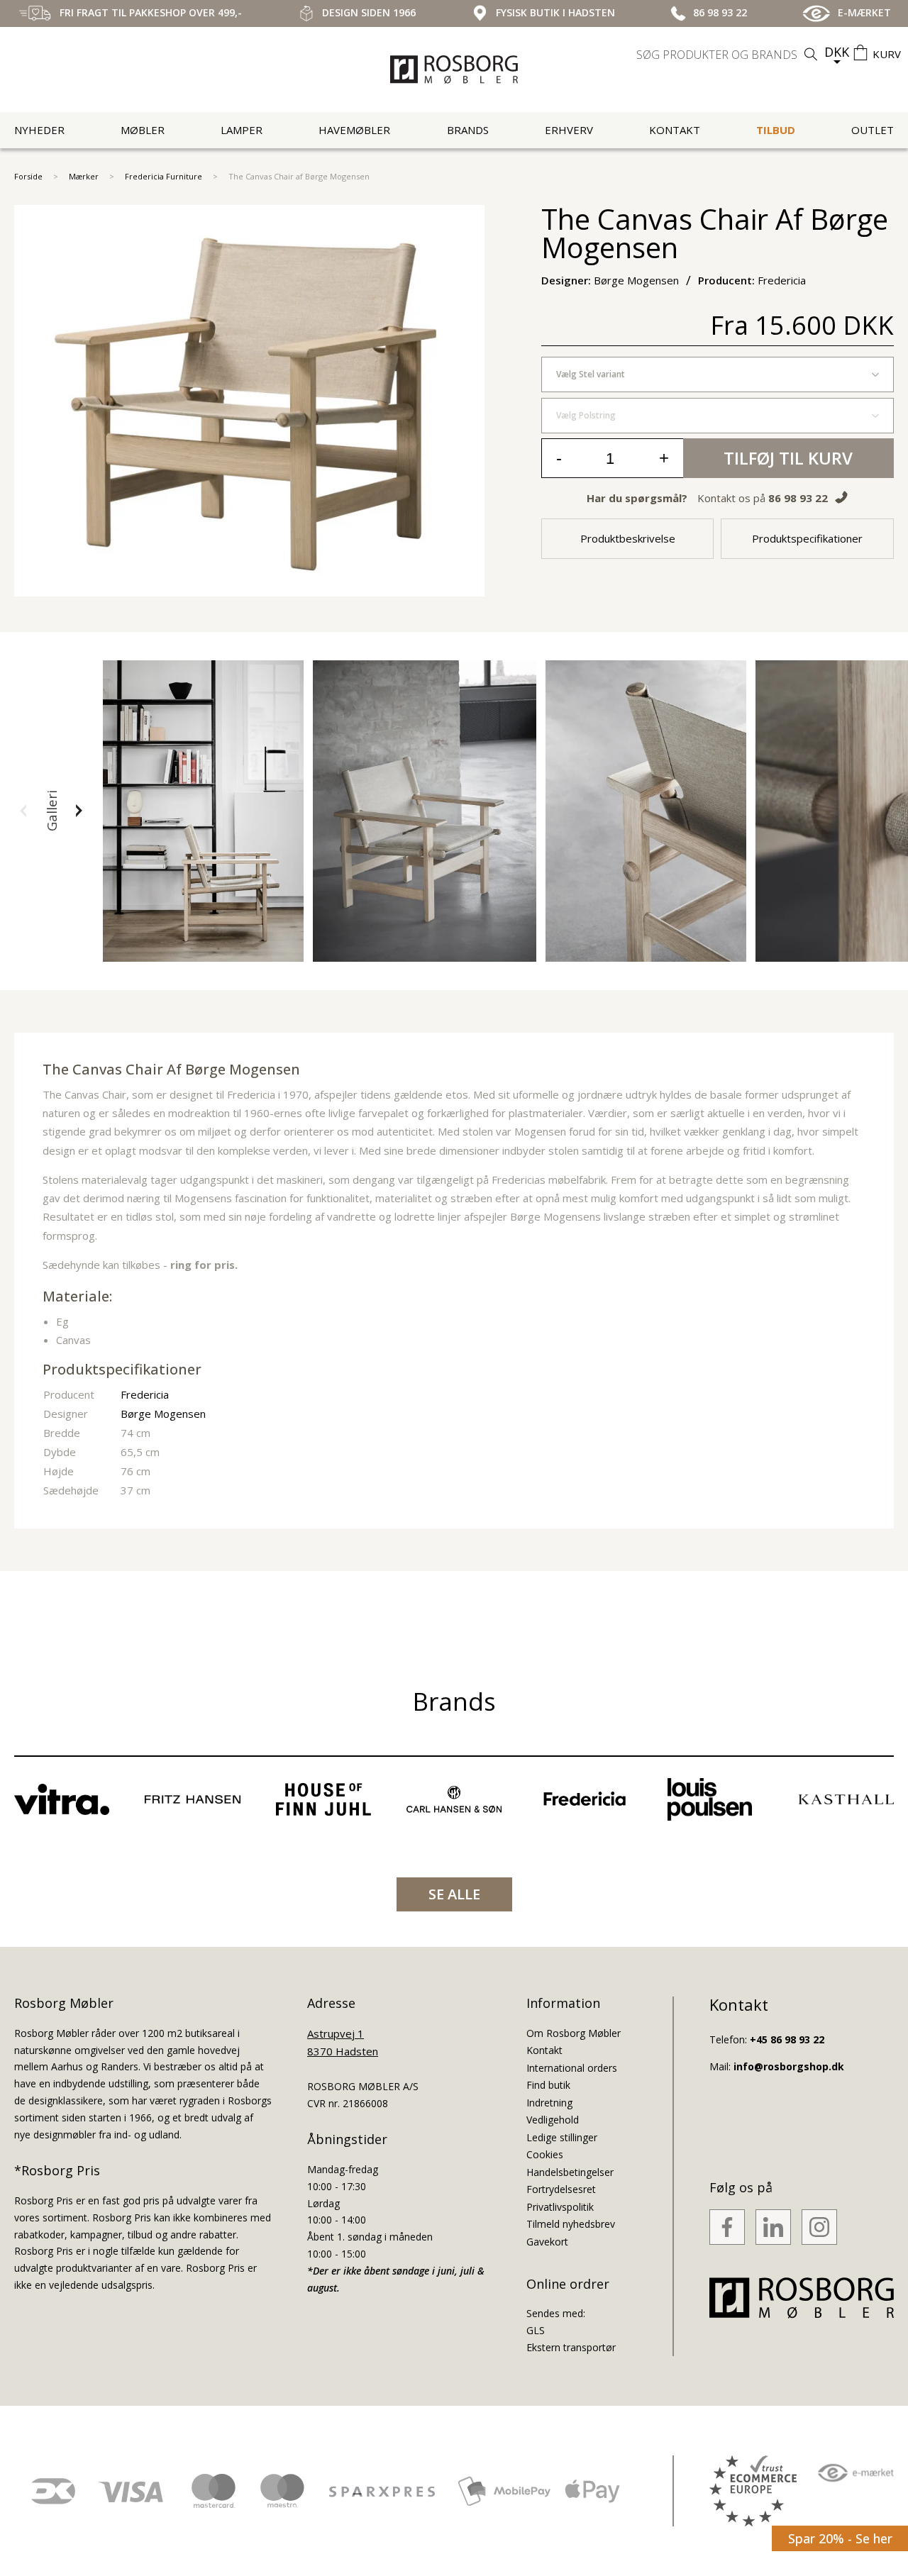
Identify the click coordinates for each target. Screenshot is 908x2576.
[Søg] (811, 54)
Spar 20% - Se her (840, 2538)
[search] (729, 55)
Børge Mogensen (163, 1414)
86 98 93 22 (798, 498)
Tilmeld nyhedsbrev (571, 2224)
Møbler (143, 130)
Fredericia (145, 1394)
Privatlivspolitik (560, 2207)
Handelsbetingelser (570, 2172)
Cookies (545, 2154)
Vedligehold (553, 2120)
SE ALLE (454, 1894)
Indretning (549, 2103)
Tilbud (776, 130)
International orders (572, 2068)
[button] (23, 811)
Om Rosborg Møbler (574, 2033)
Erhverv (569, 130)
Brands (468, 130)
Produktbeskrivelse (628, 538)
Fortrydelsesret (561, 2189)
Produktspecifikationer (807, 538)
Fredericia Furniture (164, 176)
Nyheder (39, 130)
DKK (837, 52)
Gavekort (547, 2242)
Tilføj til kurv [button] (788, 458)
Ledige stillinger (562, 2137)
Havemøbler (354, 130)
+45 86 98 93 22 (787, 2039)
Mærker (84, 176)
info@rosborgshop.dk (789, 2066)
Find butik (548, 2085)
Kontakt (675, 130)
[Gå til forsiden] (454, 70)
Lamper (242, 130)
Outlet (873, 130)
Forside (28, 176)
